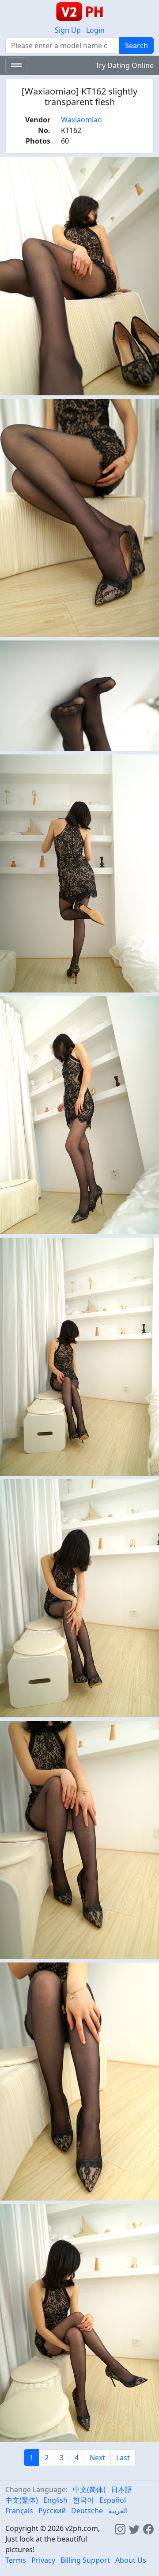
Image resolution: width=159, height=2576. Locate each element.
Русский (52, 2511)
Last (123, 2458)
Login (95, 30)
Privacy (43, 2560)
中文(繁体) (22, 2500)
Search (136, 45)
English (55, 2500)
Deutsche (87, 2511)
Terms (16, 2560)
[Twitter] (134, 2528)
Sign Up (68, 30)
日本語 (121, 2489)
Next (97, 2458)
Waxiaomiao (81, 120)
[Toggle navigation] (16, 65)
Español (113, 2500)
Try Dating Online (125, 65)
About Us (131, 2560)
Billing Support (85, 2560)
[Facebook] (148, 2528)
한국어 (83, 2500)
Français (19, 2511)
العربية (118, 2511)
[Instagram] (120, 2528)
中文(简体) (89, 2489)
